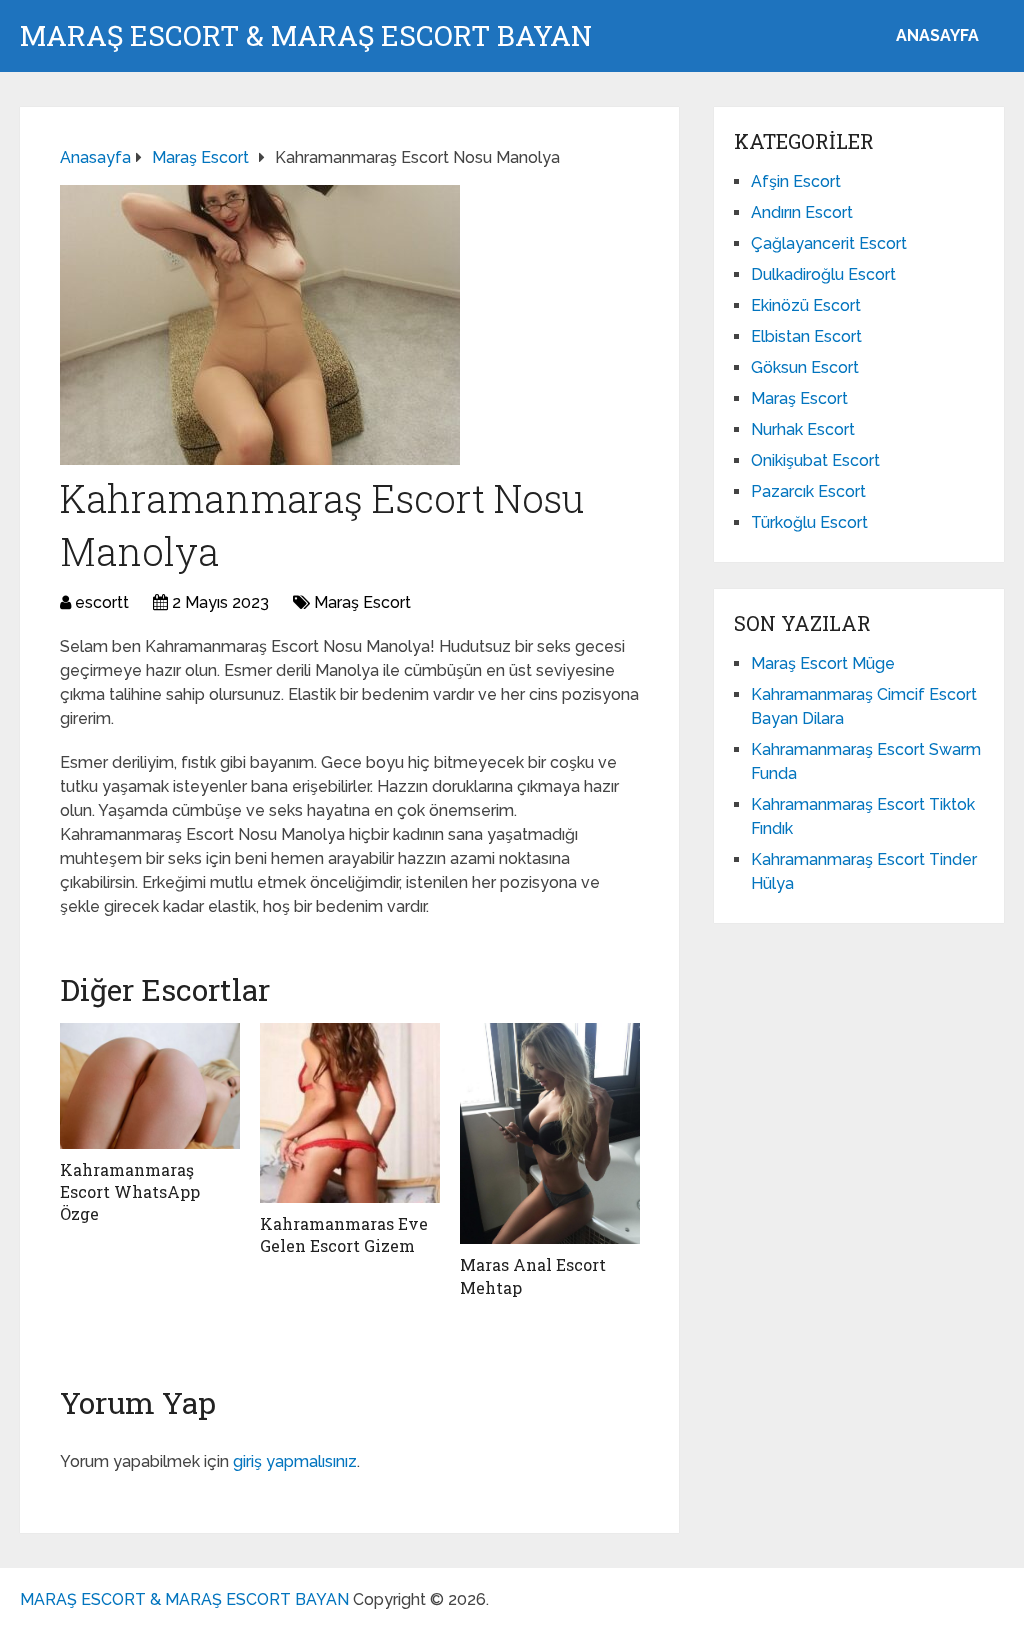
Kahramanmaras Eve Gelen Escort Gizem (344, 1234)
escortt (102, 602)
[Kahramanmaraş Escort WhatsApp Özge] (150, 1086)
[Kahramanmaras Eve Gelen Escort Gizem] (350, 1113)
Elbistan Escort (806, 336)
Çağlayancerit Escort (829, 243)
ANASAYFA (937, 35)
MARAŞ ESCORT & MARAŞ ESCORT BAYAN (306, 36)
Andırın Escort (802, 212)
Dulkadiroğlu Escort (823, 274)
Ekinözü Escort (806, 305)
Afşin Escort (796, 181)
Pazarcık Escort (808, 491)
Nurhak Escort (803, 429)
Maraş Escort (362, 602)
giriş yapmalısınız (295, 1461)
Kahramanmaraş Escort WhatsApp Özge (130, 1192)
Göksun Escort (805, 367)
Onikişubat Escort (815, 460)
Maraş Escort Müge (823, 663)
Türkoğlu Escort (809, 522)
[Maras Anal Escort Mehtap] (550, 1134)
